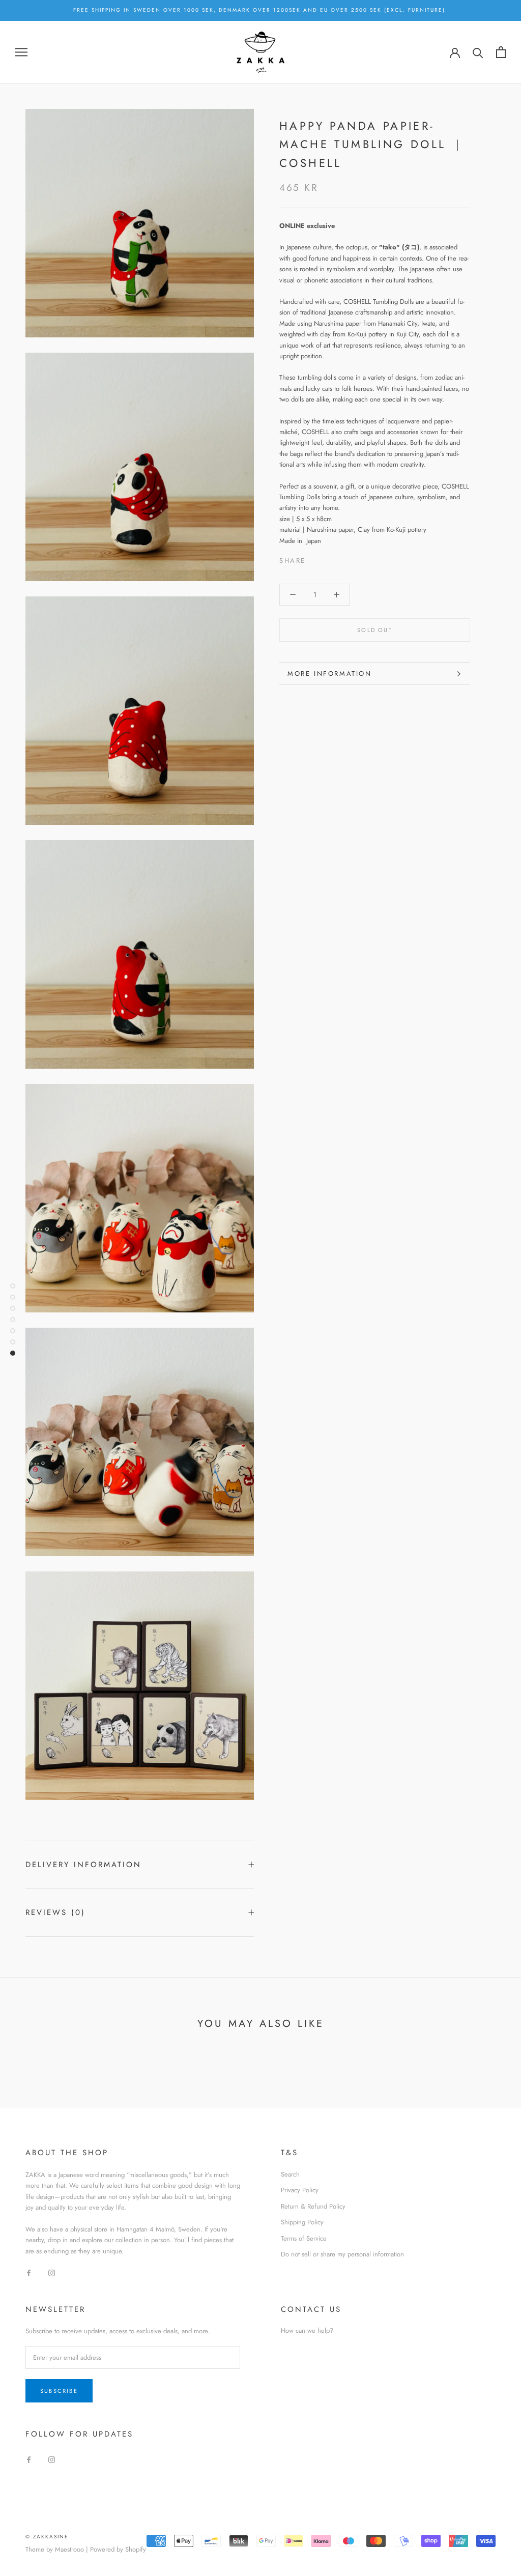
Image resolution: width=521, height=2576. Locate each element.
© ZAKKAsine (47, 2537)
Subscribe (59, 2391)
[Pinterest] (342, 558)
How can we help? (307, 2330)
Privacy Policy (300, 2190)
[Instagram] (52, 2272)
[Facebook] (315, 558)
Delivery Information (83, 1865)
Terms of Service (304, 2238)
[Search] (478, 52)
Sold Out (375, 630)
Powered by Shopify (118, 2549)
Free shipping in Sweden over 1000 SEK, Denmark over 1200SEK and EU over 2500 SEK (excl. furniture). (260, 10)
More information (330, 674)
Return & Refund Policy (313, 2206)
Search (290, 2174)
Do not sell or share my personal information (342, 2254)
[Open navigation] (21, 52)
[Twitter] (329, 558)
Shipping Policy (302, 2222)
